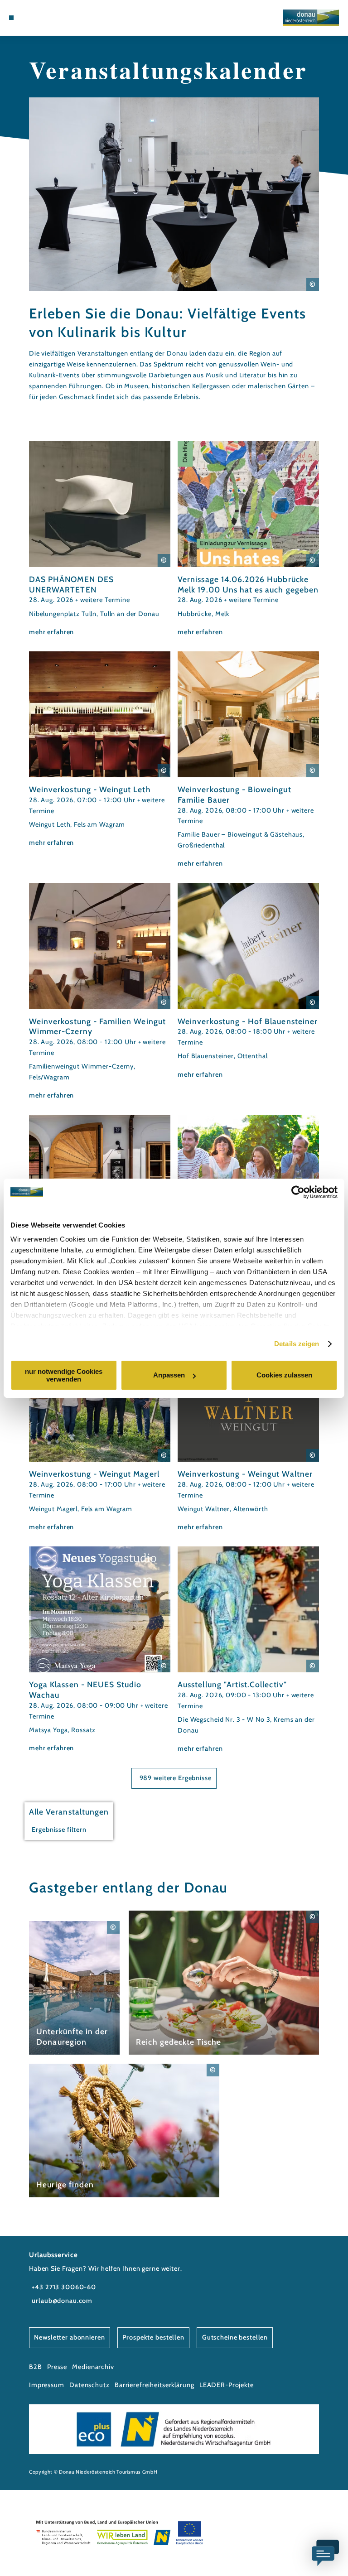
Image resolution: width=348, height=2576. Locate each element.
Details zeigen (297, 1344)
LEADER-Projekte (227, 2385)
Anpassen (169, 1375)
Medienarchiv (93, 2367)
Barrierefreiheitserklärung (155, 2385)
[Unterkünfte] (28, 18)
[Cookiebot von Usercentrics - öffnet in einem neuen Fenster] (298, 1192)
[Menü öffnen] (11, 18)
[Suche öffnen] (53, 18)
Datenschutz (89, 2385)
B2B (36, 2367)
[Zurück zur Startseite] (311, 17)
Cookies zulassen (284, 1375)
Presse (57, 2367)
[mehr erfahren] (100, 539)
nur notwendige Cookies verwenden (64, 1375)
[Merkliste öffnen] (45, 18)
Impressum (47, 2385)
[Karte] (36, 18)
